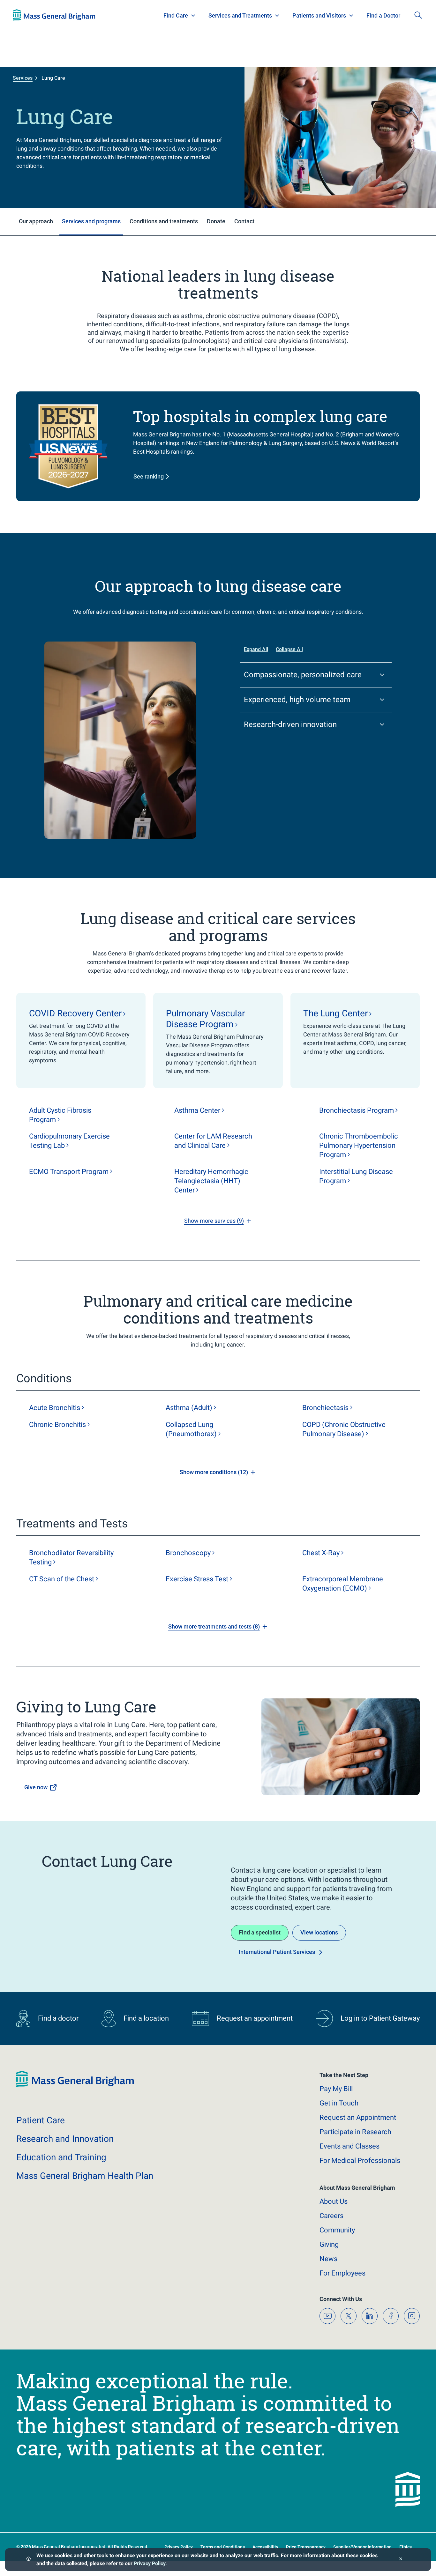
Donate (375, 15)
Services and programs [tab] (91, 221)
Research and (65, 2139)
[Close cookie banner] (401, 2560)
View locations (319, 1932)
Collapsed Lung (191, 1429)
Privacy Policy (150, 2563)
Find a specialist (260, 1932)
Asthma (197, 1110)
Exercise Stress (197, 1579)
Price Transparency (306, 2547)
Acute (55, 1408)
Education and (61, 2157)
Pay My (336, 2089)
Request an (358, 2117)
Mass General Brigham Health (85, 2176)
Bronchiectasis (357, 1110)
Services (23, 78)
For (342, 2273)
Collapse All (289, 649)
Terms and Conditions (223, 2547)
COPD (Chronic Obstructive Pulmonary (344, 1429)
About (334, 2201)
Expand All (256, 649)
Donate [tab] (216, 221)
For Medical (360, 2160)
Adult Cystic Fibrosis (60, 1115)
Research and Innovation (79, 15)
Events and (350, 2146)
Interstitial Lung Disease (356, 1176)
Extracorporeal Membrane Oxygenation (343, 1584)
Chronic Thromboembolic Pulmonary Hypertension (359, 1145)
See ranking (149, 476)
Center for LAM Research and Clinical (213, 1141)
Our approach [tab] (36, 221)
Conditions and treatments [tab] (164, 221)
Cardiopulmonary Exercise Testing (69, 1141)
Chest (321, 1553)
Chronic (57, 1425)
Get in (339, 2103)
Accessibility (265, 2547)
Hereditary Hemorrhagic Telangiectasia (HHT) (211, 1181)
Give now (36, 1787)
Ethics (406, 2547)
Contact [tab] (244, 221)
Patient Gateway (334, 15)
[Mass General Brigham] (75, 2086)
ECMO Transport (69, 1172)
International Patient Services (277, 1952)
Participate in (355, 2132)
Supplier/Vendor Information (362, 2547)
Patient (41, 2120)
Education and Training (138, 15)
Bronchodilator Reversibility (71, 1557)
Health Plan (25, 15)
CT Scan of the (62, 1579)
